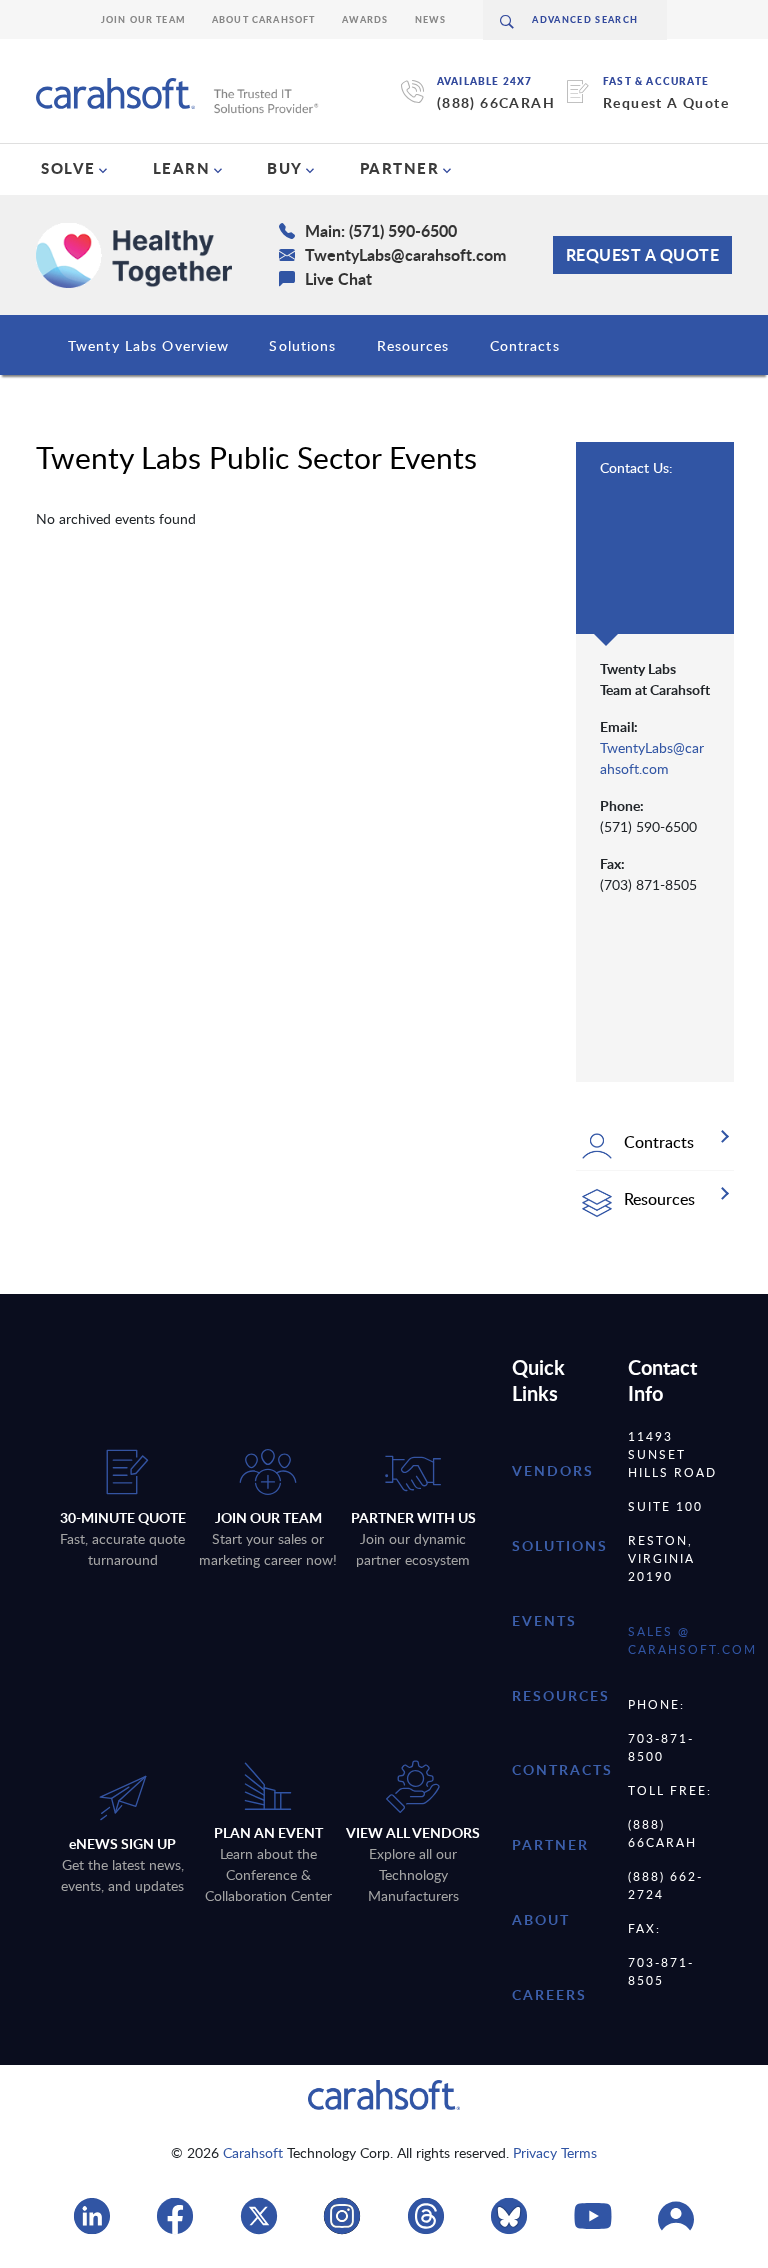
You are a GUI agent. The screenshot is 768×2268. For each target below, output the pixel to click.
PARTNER (400, 168)
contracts (562, 1769)
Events (544, 1620)
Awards (365, 19)
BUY (285, 168)
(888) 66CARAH (496, 102)
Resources (413, 345)
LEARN (182, 168)
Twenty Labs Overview (148, 345)
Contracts (525, 345)
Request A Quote (666, 102)
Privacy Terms (555, 2152)
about (541, 1919)
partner (550, 1844)
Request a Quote (643, 254)
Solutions (302, 345)
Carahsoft (253, 2152)
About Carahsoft (264, 19)
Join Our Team (143, 19)
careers (549, 1994)
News (431, 19)
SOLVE (68, 168)
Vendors (553, 1470)
